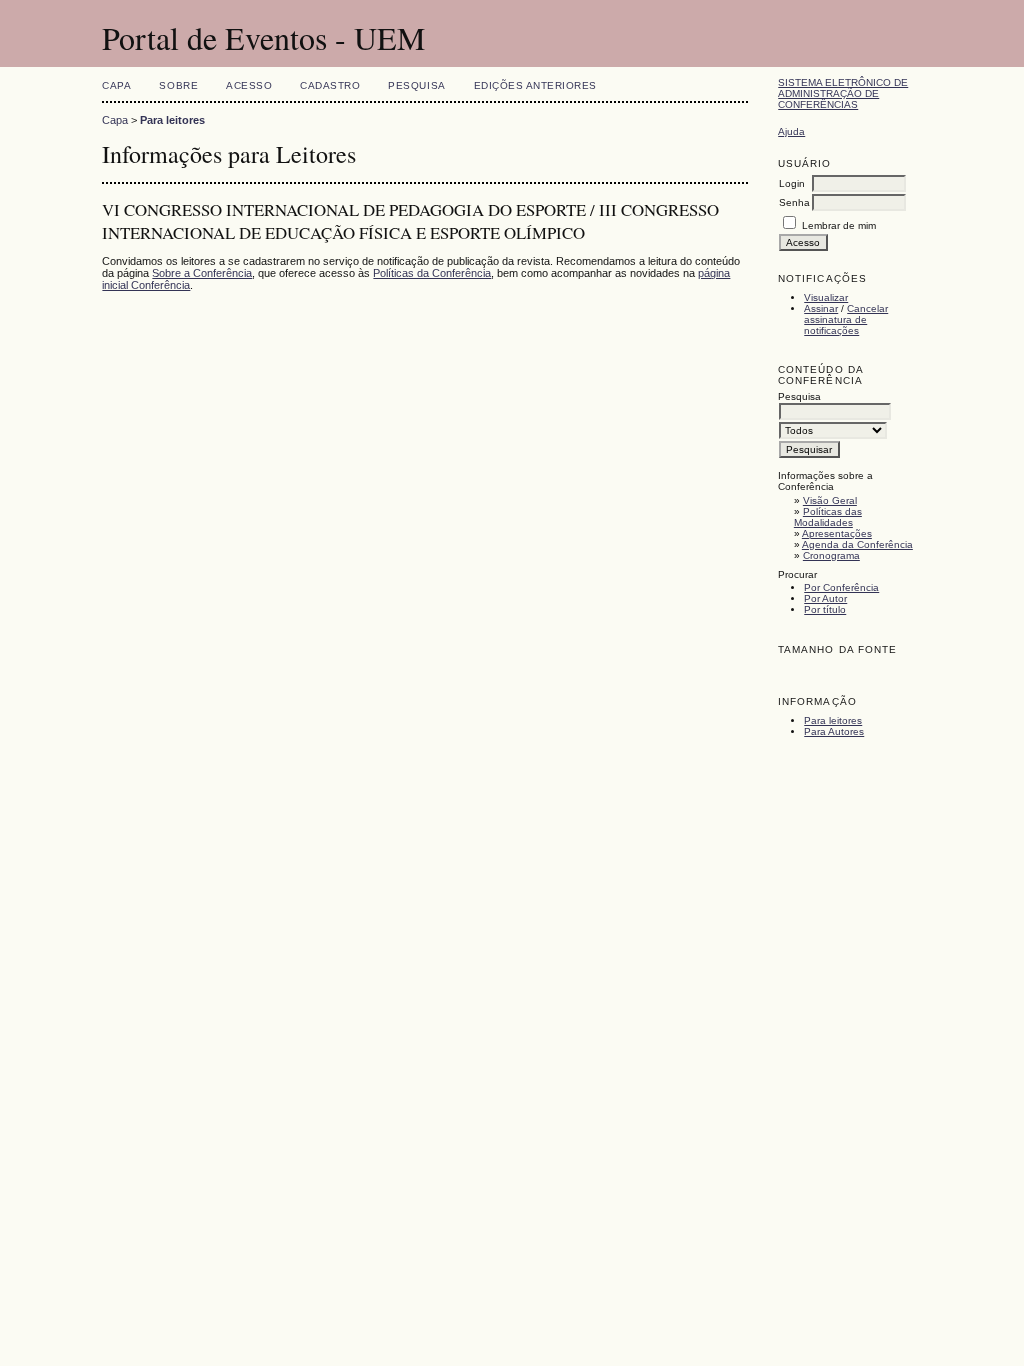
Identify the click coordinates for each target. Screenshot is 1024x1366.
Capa (116, 85)
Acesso (249, 85)
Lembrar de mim (839, 225)
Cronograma (831, 555)
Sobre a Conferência (202, 273)
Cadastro (330, 85)
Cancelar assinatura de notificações (846, 319)
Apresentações (837, 533)
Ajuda (791, 131)
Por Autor (825, 598)
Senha (794, 202)
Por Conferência (841, 587)
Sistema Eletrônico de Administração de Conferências (843, 93)
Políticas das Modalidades (828, 517)
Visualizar (826, 297)
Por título (825, 609)
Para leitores (833, 720)
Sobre (178, 85)
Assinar (821, 308)
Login (792, 183)
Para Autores (834, 731)
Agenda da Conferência (857, 544)
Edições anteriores (535, 85)
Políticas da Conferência (432, 273)
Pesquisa (416, 85)
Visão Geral (830, 500)
